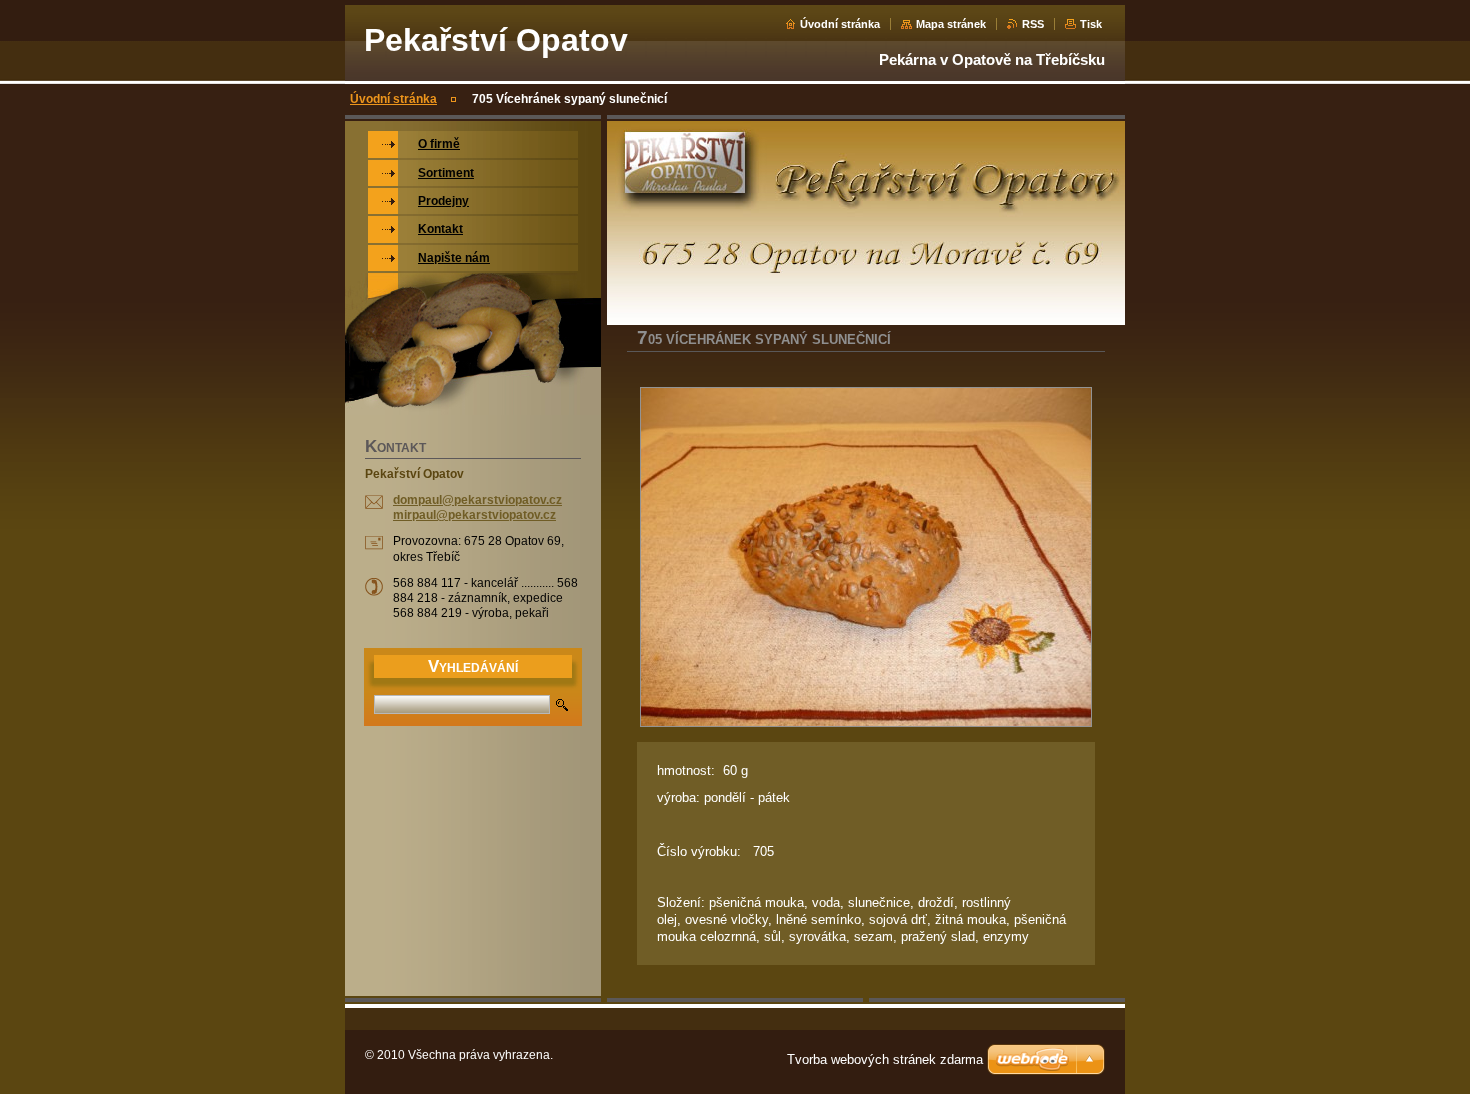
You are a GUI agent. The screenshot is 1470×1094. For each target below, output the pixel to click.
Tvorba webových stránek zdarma (885, 1059)
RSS (1033, 24)
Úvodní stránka (840, 24)
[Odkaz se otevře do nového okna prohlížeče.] (866, 557)
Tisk (1091, 24)
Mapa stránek (951, 24)
